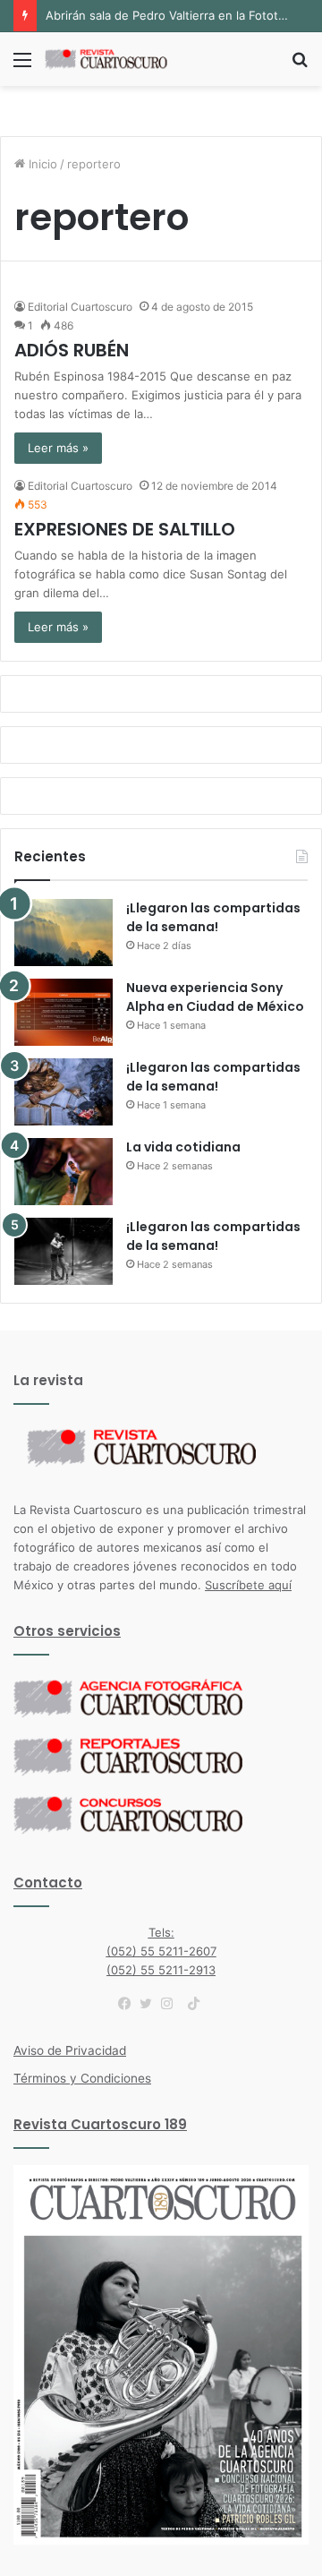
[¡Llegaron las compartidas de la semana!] (64, 933)
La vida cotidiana (183, 1147)
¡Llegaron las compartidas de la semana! (213, 917)
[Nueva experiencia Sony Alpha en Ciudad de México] (64, 1012)
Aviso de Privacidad (70, 2050)
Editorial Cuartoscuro (80, 307)
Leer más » (58, 448)
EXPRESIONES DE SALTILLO (125, 529)
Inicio (41, 164)
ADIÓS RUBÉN (72, 350)
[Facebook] (129, 2004)
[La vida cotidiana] (64, 1172)
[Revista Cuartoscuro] (116, 59)
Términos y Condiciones (82, 2078)
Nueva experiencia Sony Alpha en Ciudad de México (215, 997)
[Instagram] (172, 2004)
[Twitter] (150, 2004)
